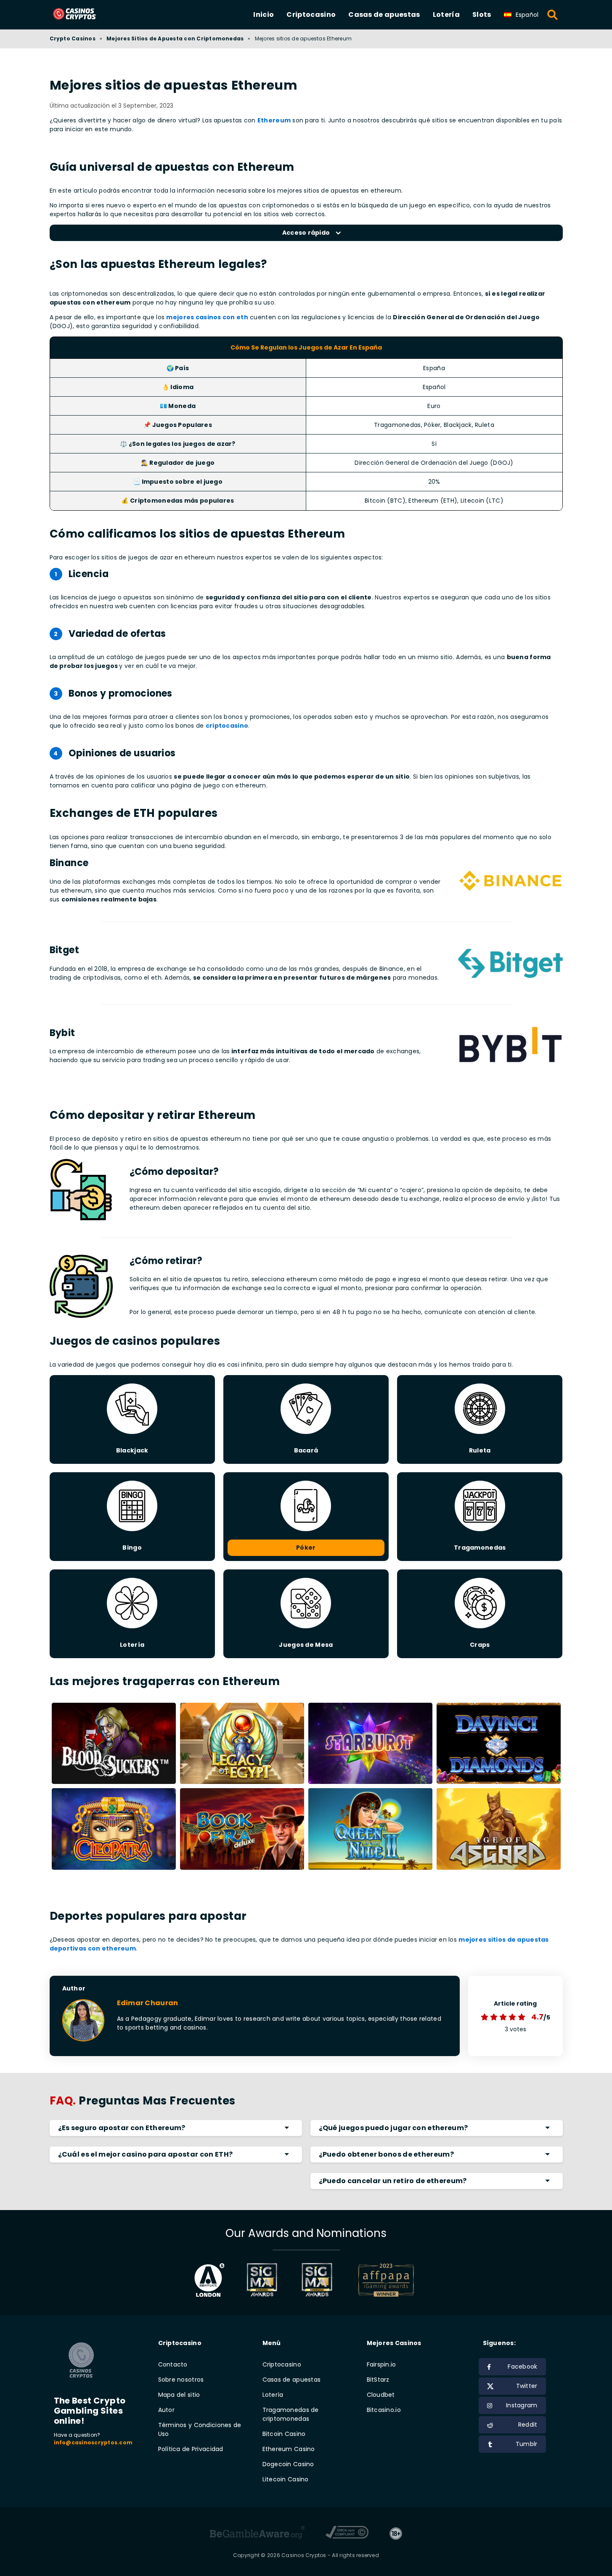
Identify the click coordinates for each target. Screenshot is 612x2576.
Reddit (528, 2425)
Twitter (527, 2386)
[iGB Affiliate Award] (209, 2280)
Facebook (522, 2367)
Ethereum (274, 120)
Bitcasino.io (384, 2410)
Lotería (446, 15)
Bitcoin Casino (284, 2434)
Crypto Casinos (73, 38)
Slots (482, 15)
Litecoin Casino (286, 2479)
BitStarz (378, 2380)
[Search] (553, 15)
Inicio (264, 15)
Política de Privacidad (191, 2449)
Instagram (522, 2405)
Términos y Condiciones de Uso (200, 2429)
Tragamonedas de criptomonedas (291, 2414)
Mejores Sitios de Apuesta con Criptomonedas (175, 38)
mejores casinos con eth (207, 317)
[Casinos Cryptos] (84, 15)
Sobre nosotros (181, 2380)
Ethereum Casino (289, 2449)
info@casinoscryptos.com (93, 2442)
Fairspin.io (382, 2364)
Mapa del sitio (179, 2395)
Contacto (173, 2364)
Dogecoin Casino (288, 2464)
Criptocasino (311, 15)
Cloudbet (381, 2395)
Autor (166, 2410)
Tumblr (527, 2444)
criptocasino (227, 726)
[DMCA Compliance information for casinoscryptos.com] (347, 2534)
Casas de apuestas (384, 15)
